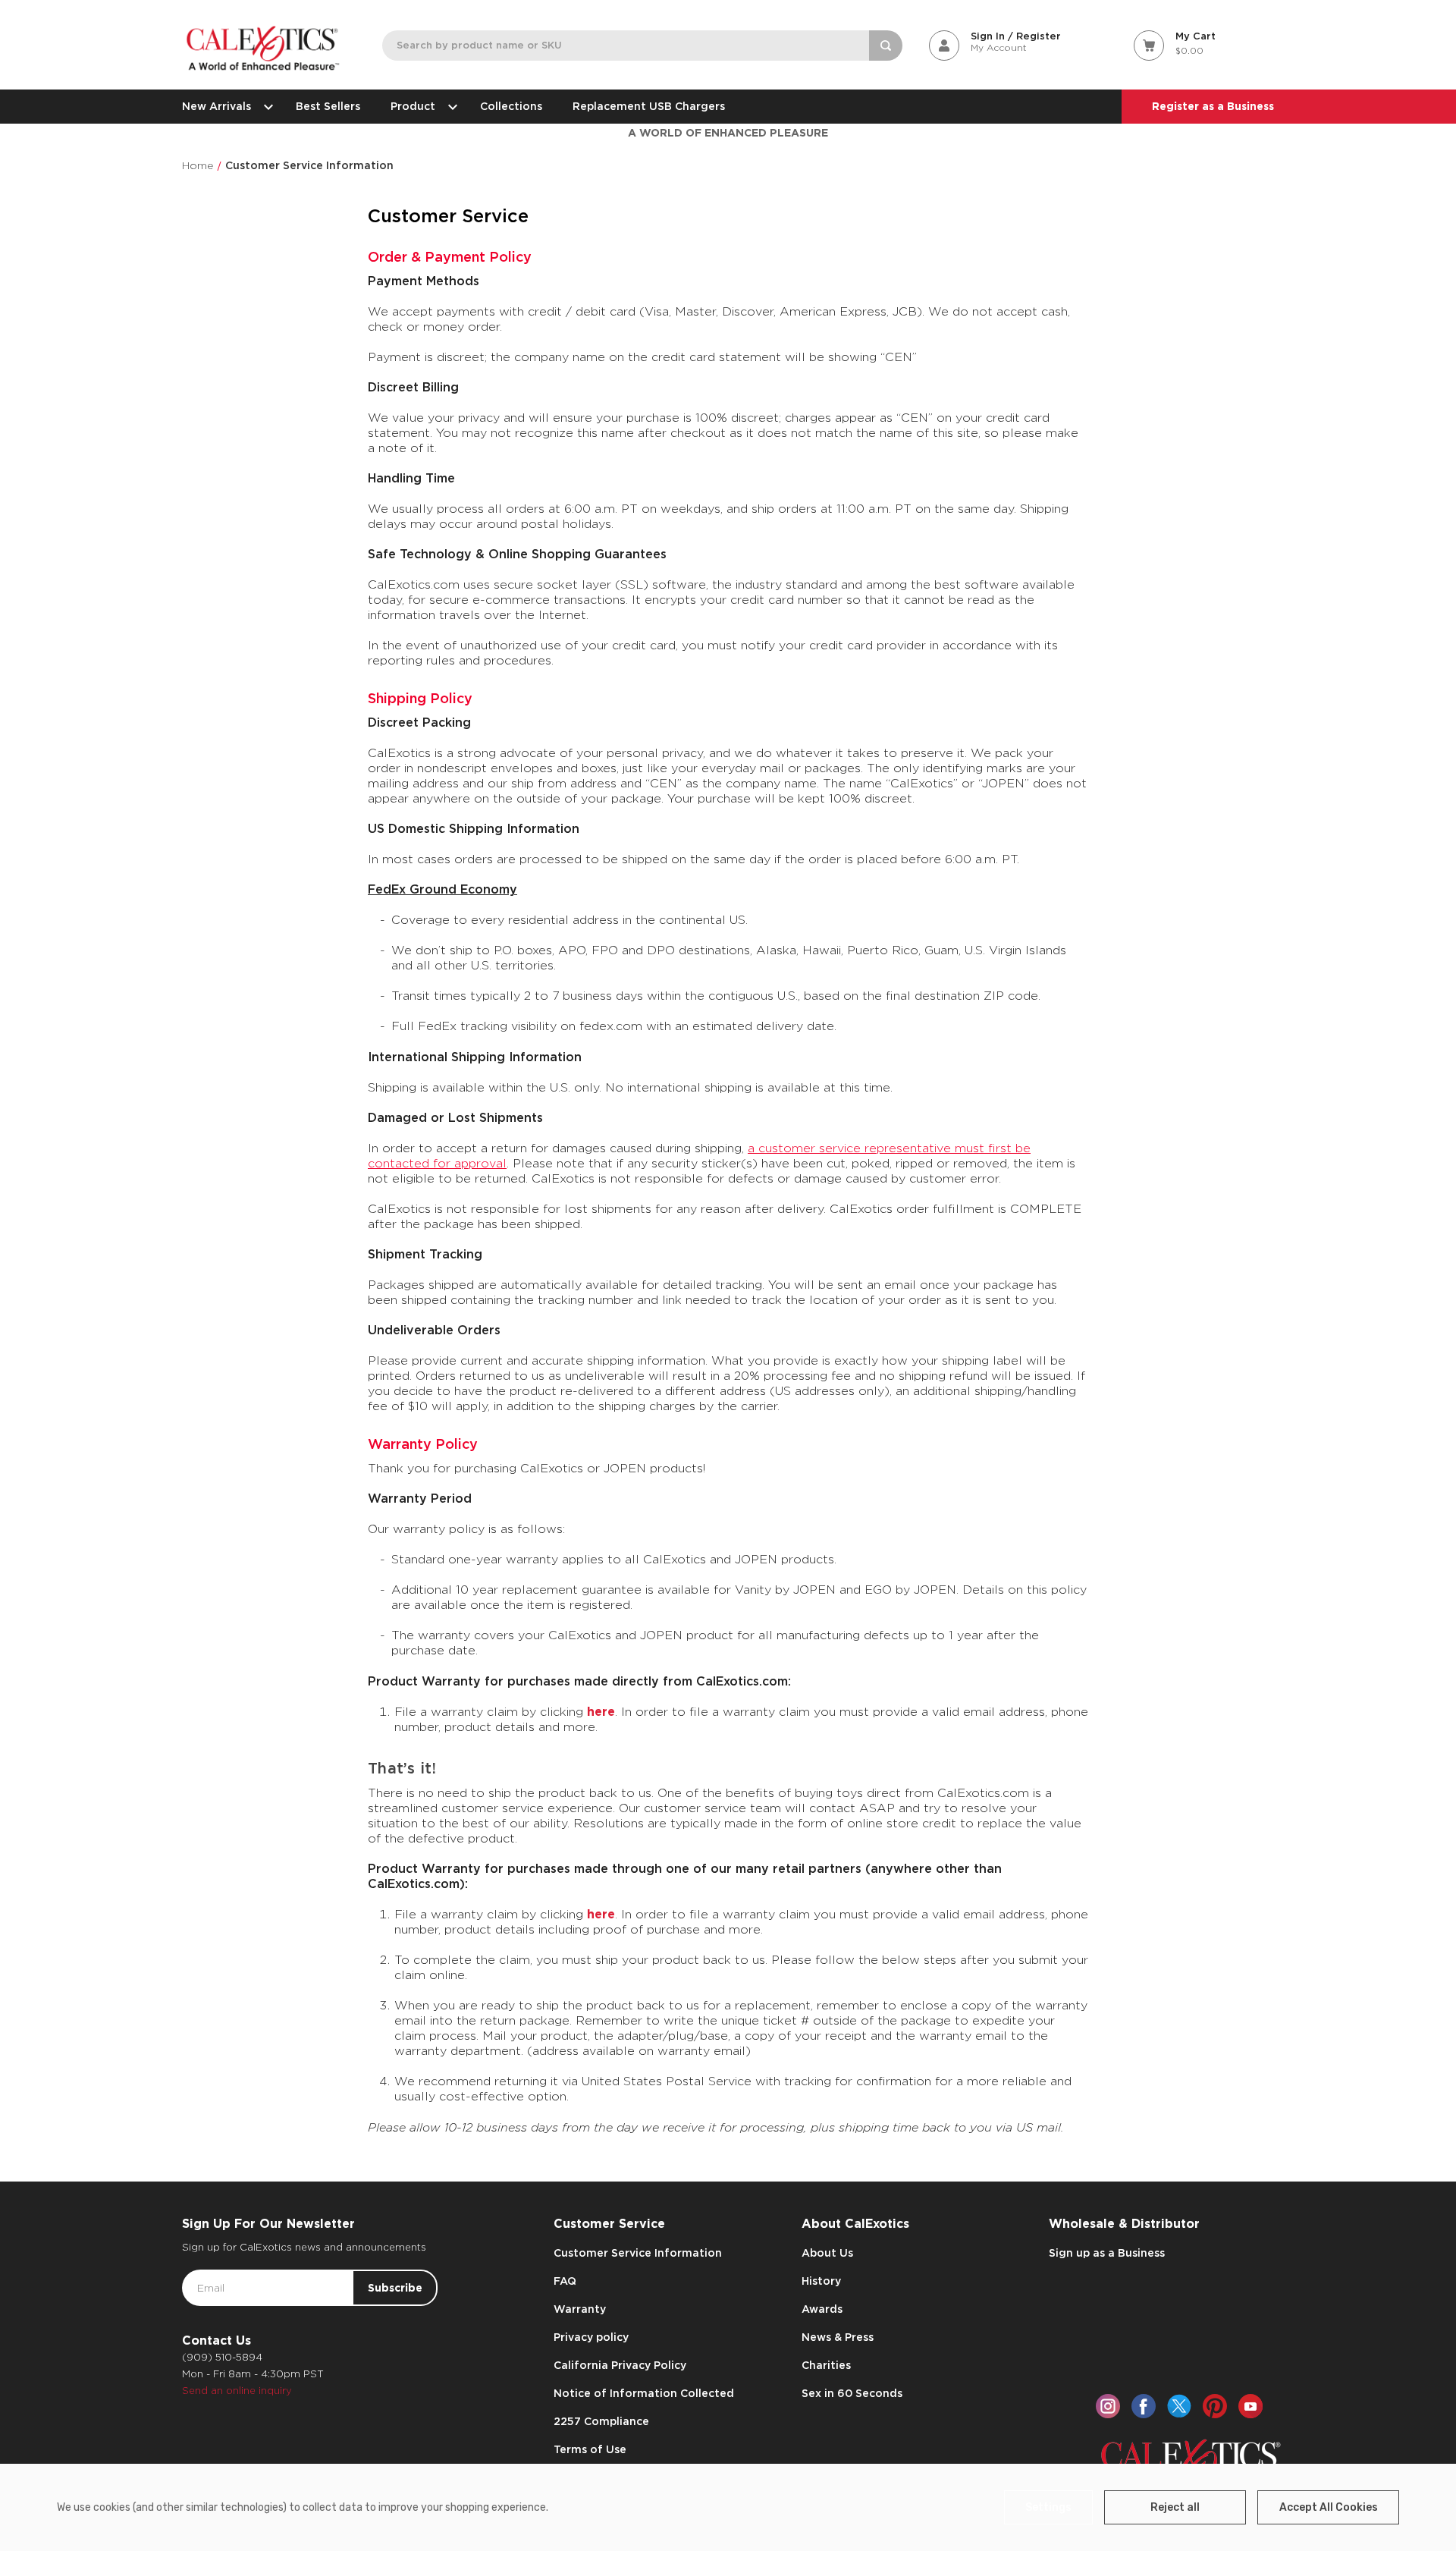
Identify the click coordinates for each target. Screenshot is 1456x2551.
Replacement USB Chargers (649, 106)
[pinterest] (1215, 2406)
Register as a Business (1213, 106)
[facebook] (1144, 2406)
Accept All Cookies (1329, 2507)
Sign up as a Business (1107, 2253)
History (821, 2281)
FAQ (565, 2281)
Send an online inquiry (237, 2391)
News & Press (838, 2337)
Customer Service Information (638, 2253)
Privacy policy (591, 2337)
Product (413, 106)
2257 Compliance (601, 2421)
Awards (822, 2309)
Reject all (1175, 2507)
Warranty (580, 2309)
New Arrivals (217, 106)
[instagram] (1108, 2406)
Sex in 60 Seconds (852, 2393)
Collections (511, 106)
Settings (1048, 2507)
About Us (827, 2253)
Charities (826, 2365)
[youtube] (1250, 2406)
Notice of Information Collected (644, 2393)
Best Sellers (328, 106)
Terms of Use (590, 2449)
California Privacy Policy (620, 2365)
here (601, 1712)
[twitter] (1179, 2406)
